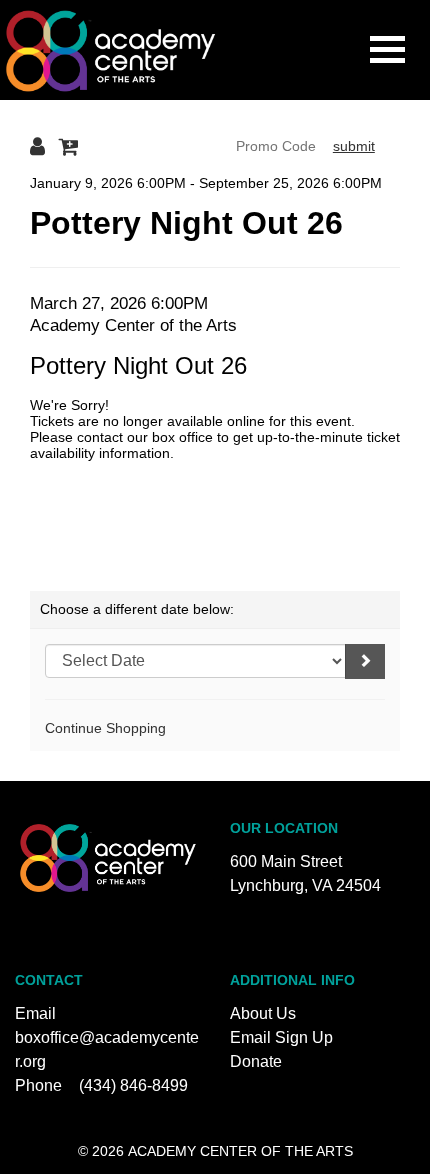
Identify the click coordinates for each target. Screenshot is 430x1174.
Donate (256, 1061)
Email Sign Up (281, 1037)
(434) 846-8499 (133, 1085)
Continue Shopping (105, 728)
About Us (263, 1013)
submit (354, 146)
